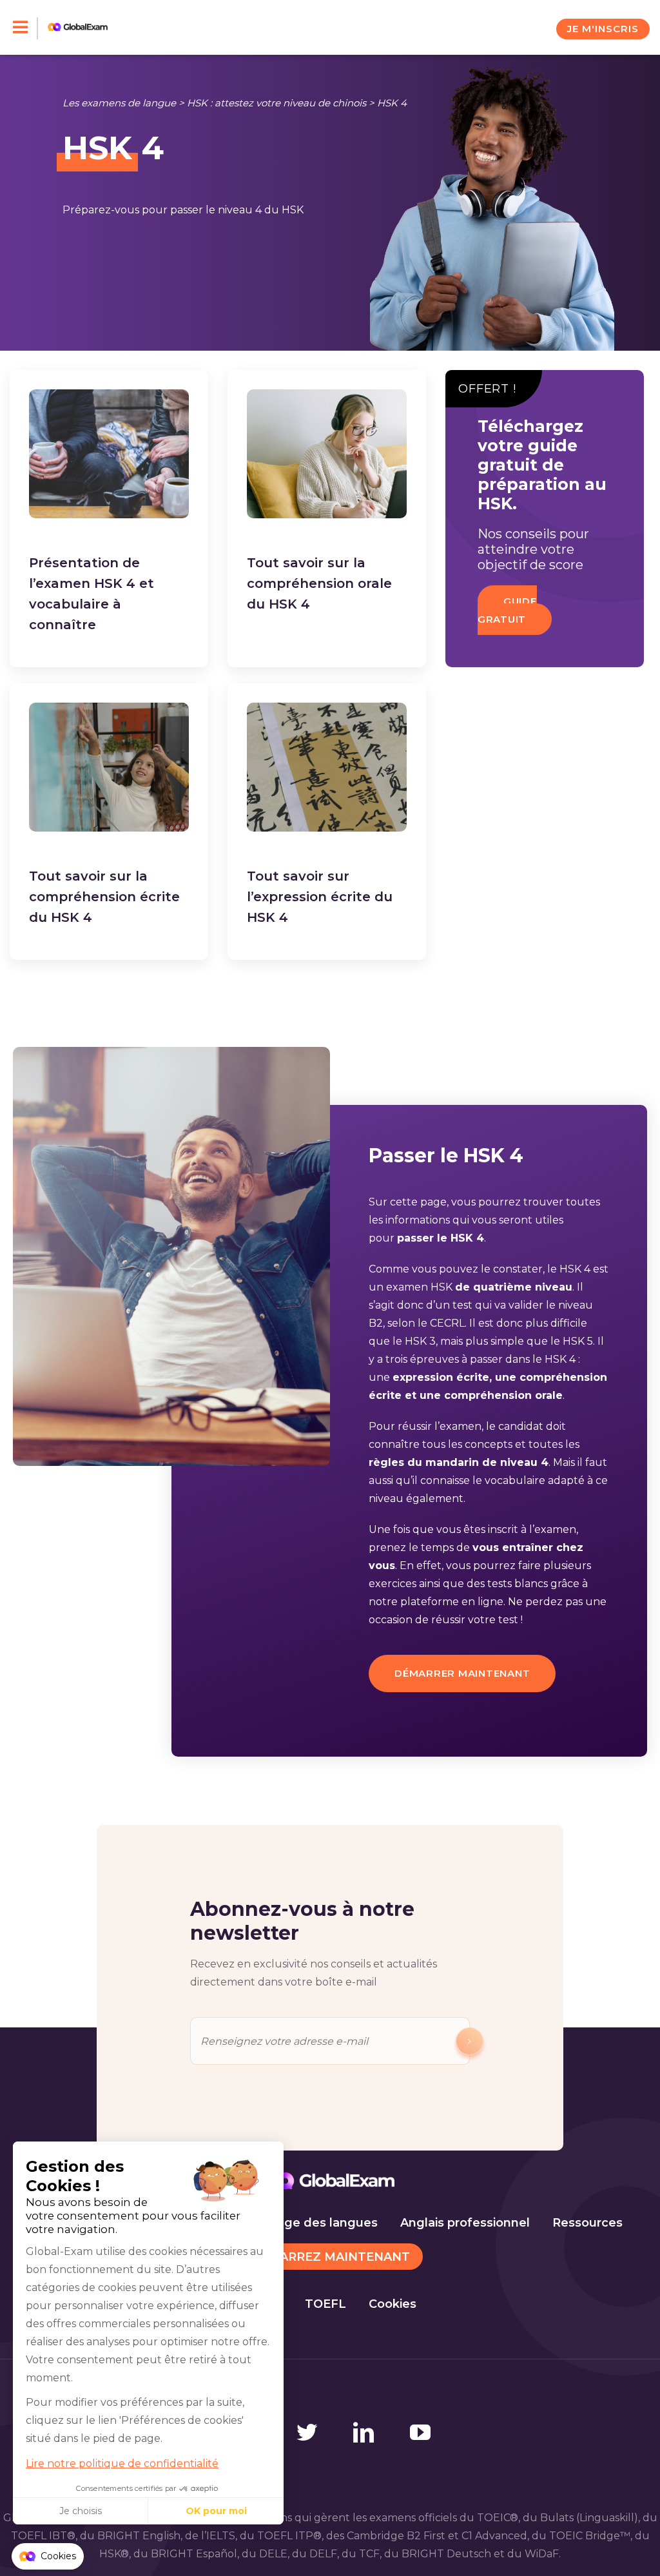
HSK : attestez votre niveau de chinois (277, 103)
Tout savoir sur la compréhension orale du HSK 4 (319, 583)
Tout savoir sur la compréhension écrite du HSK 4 (104, 897)
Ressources (587, 2223)
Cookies (393, 2304)
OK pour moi (216, 2511)
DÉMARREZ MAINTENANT (330, 2257)
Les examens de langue (119, 103)
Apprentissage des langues (295, 2223)
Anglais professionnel (465, 2223)
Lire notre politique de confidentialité (122, 2464)
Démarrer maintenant (462, 1673)
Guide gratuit (507, 610)
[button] (48, 2557)
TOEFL (325, 2304)
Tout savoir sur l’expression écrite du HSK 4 (320, 897)
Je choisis (81, 2511)
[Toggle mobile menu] (25, 28)
